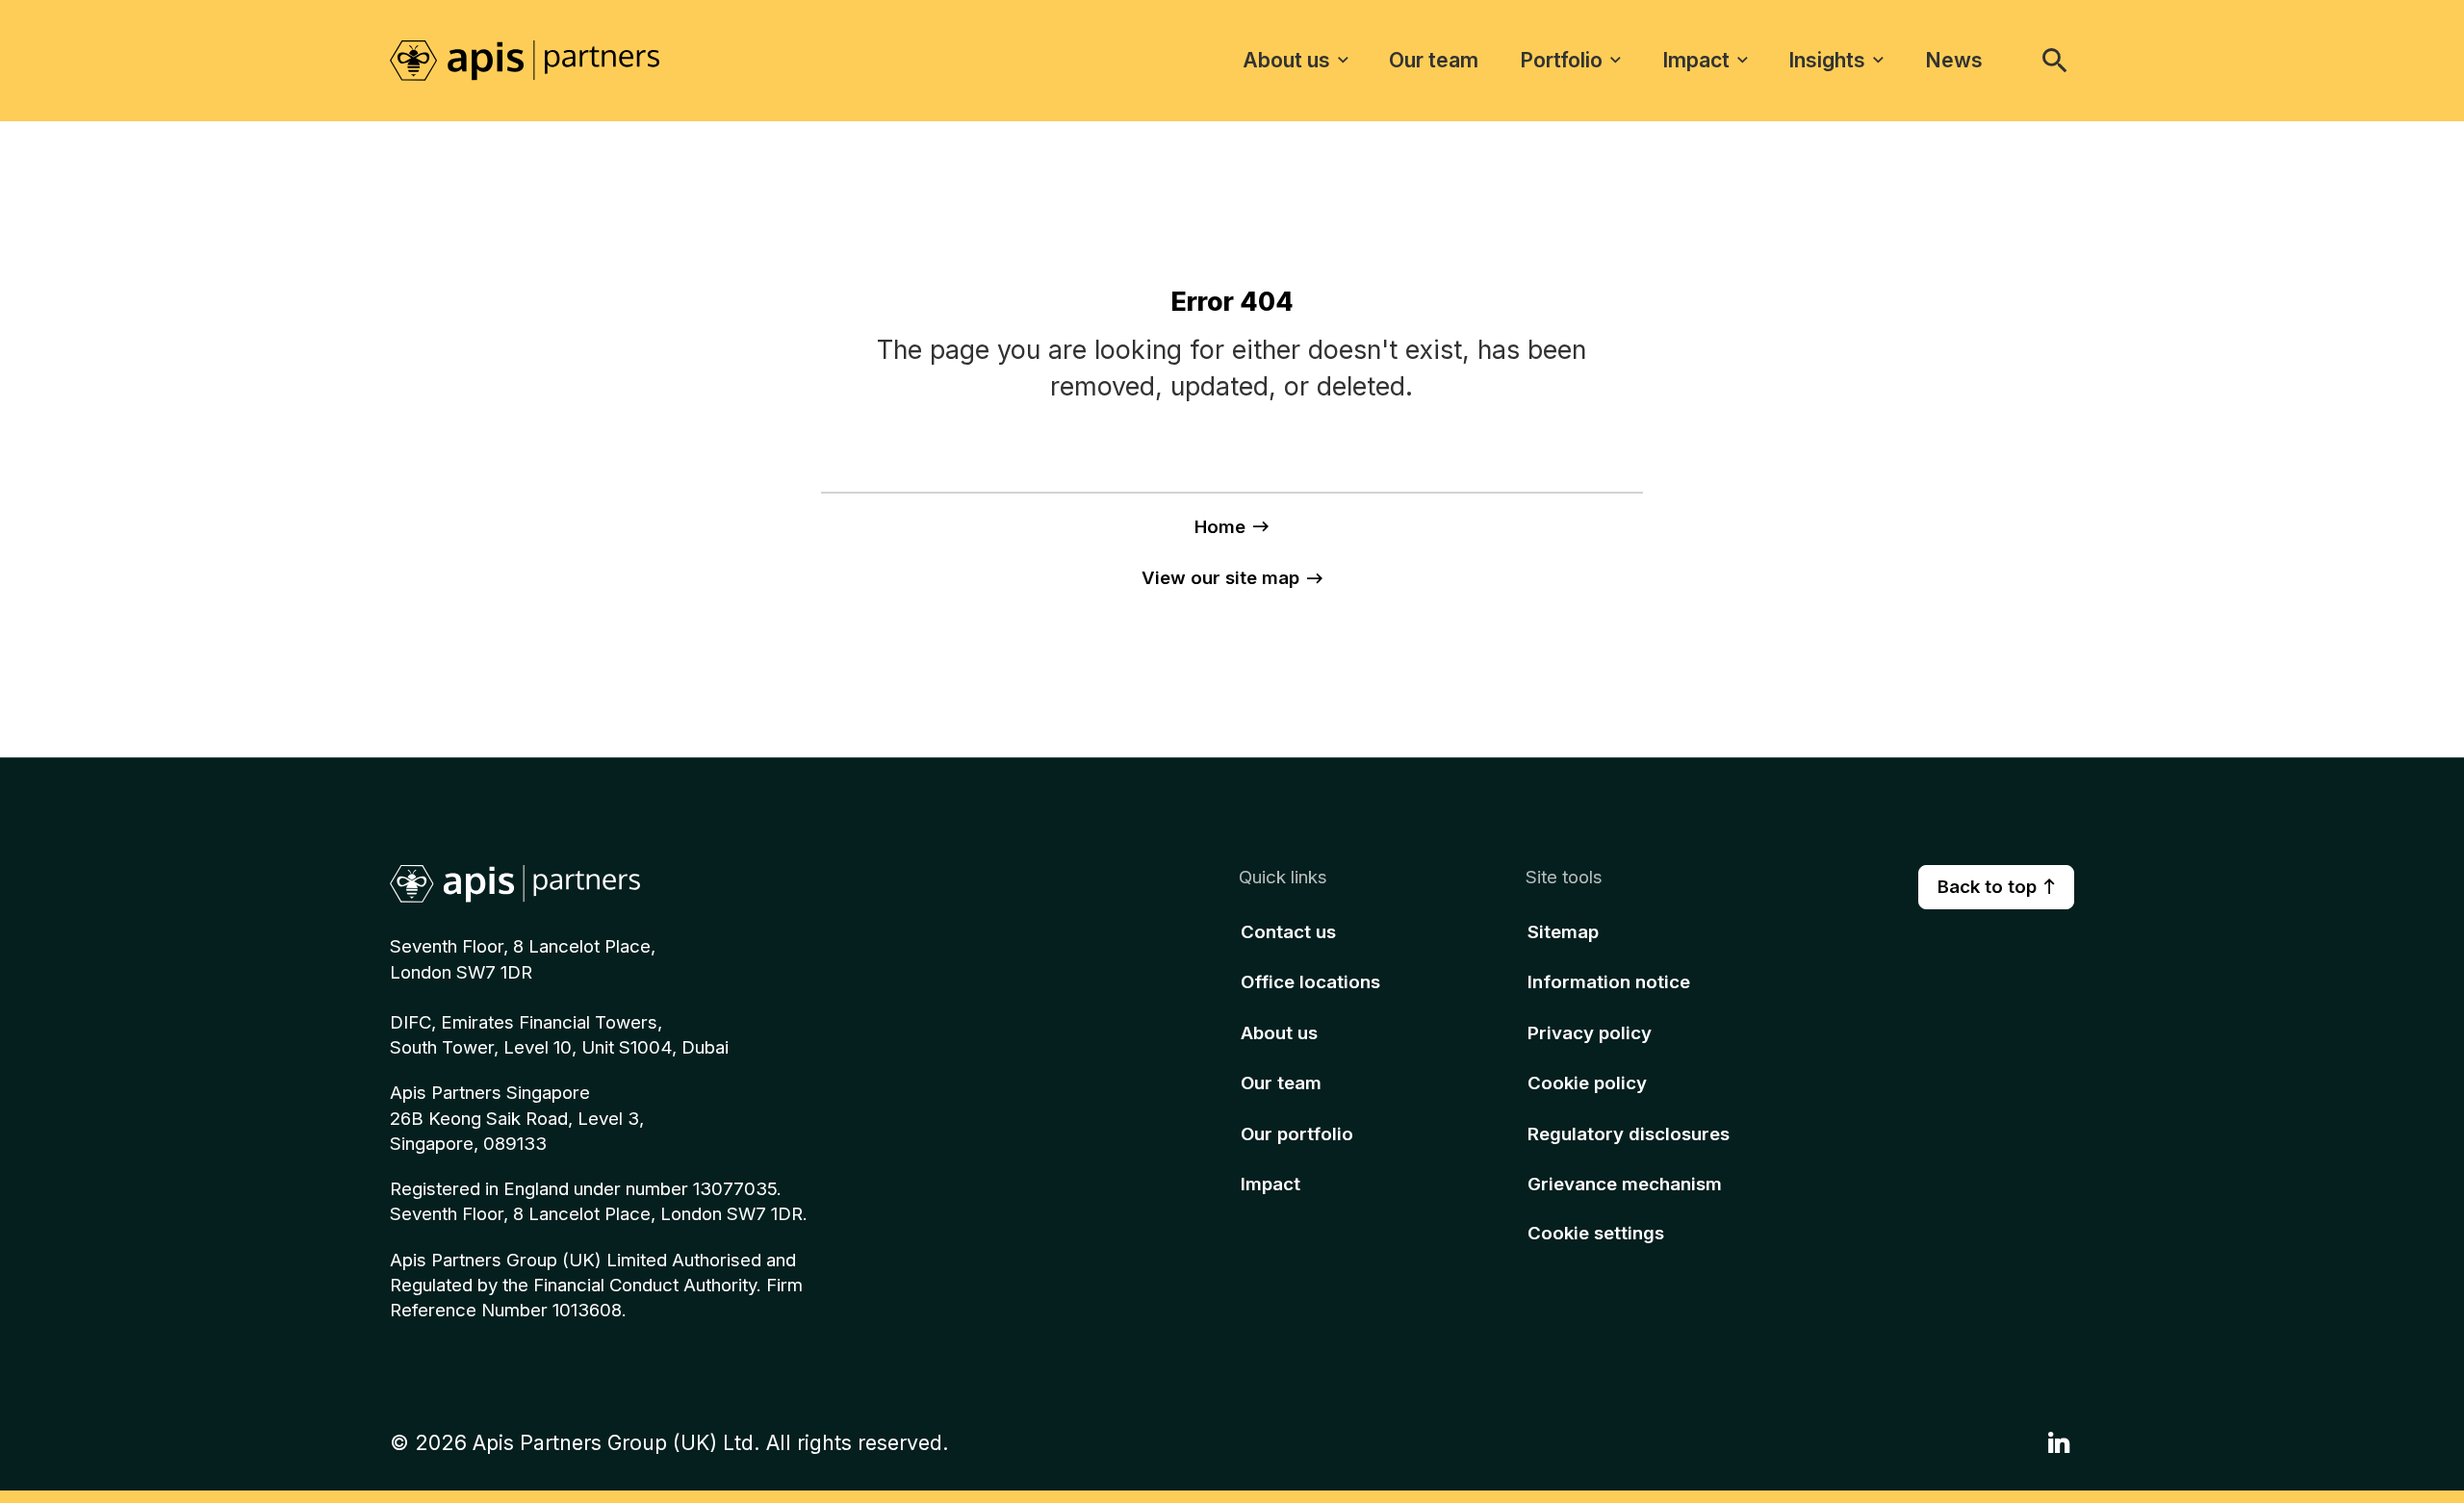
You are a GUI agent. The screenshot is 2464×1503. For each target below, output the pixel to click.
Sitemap (1563, 931)
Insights (1827, 60)
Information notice (1609, 982)
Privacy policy (1590, 1032)
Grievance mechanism (1625, 1184)
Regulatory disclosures (1629, 1133)
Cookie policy (1587, 1083)
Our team (1434, 60)
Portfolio (1561, 60)
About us (1286, 60)
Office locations (1310, 982)
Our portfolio (1297, 1133)
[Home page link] (544, 60)
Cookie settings (1596, 1233)
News (1954, 60)
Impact (1696, 60)
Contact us (1288, 931)
